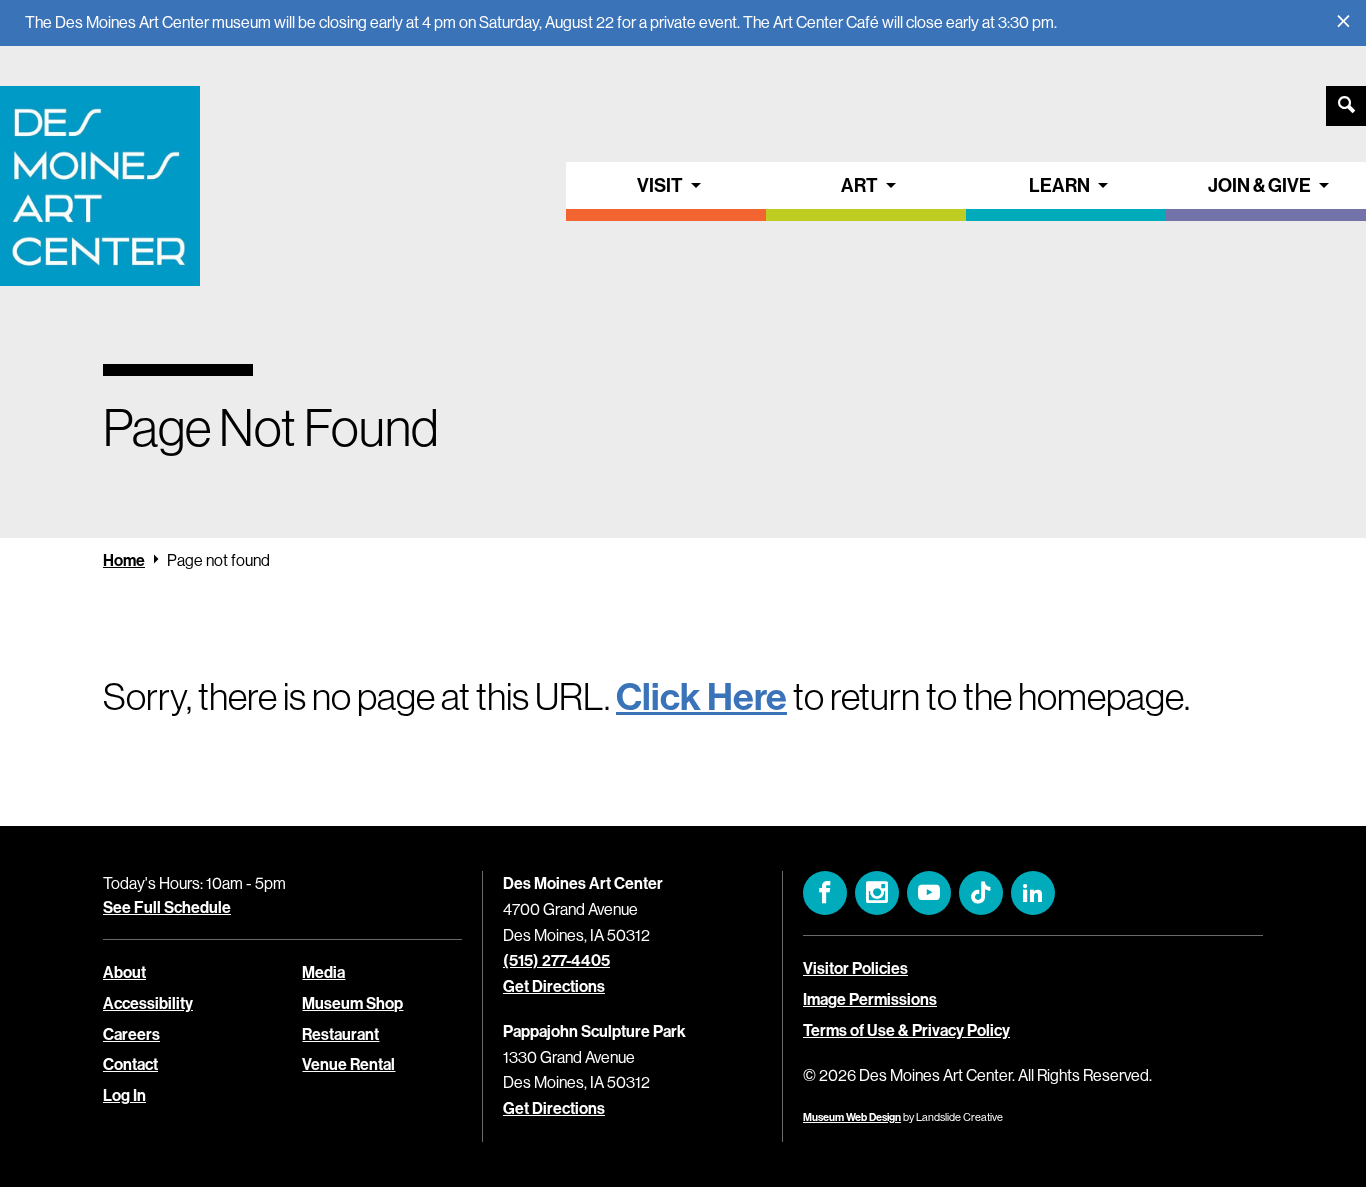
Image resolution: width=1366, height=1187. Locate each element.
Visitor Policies (855, 968)
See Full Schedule (167, 907)
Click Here (701, 696)
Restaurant (340, 1034)
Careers (131, 1034)
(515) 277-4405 (556, 960)
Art (859, 185)
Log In (124, 1095)
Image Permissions (870, 999)
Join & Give (1259, 185)
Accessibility (148, 1003)
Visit (660, 185)
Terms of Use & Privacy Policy (906, 1030)
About (124, 972)
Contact (130, 1064)
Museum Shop (352, 1003)
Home (124, 560)
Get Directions (554, 986)
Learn (1059, 185)
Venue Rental (348, 1064)
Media (323, 972)
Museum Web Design (852, 1117)
